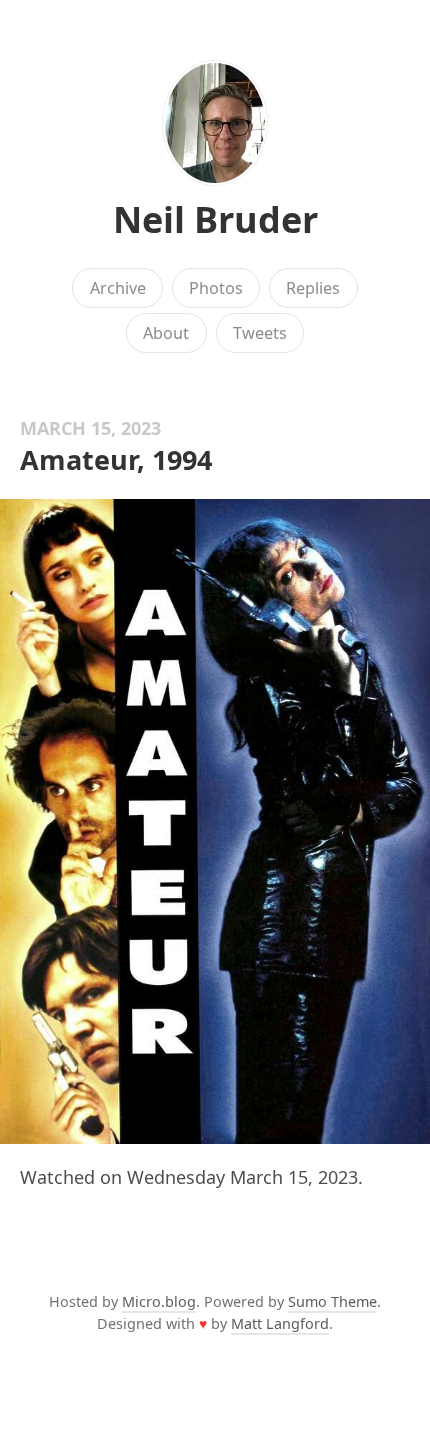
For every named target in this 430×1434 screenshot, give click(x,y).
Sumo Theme (332, 1301)
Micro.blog (159, 1301)
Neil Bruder (215, 219)
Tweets (260, 333)
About (166, 333)
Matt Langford (280, 1323)
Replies (313, 288)
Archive (118, 288)
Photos (216, 288)
